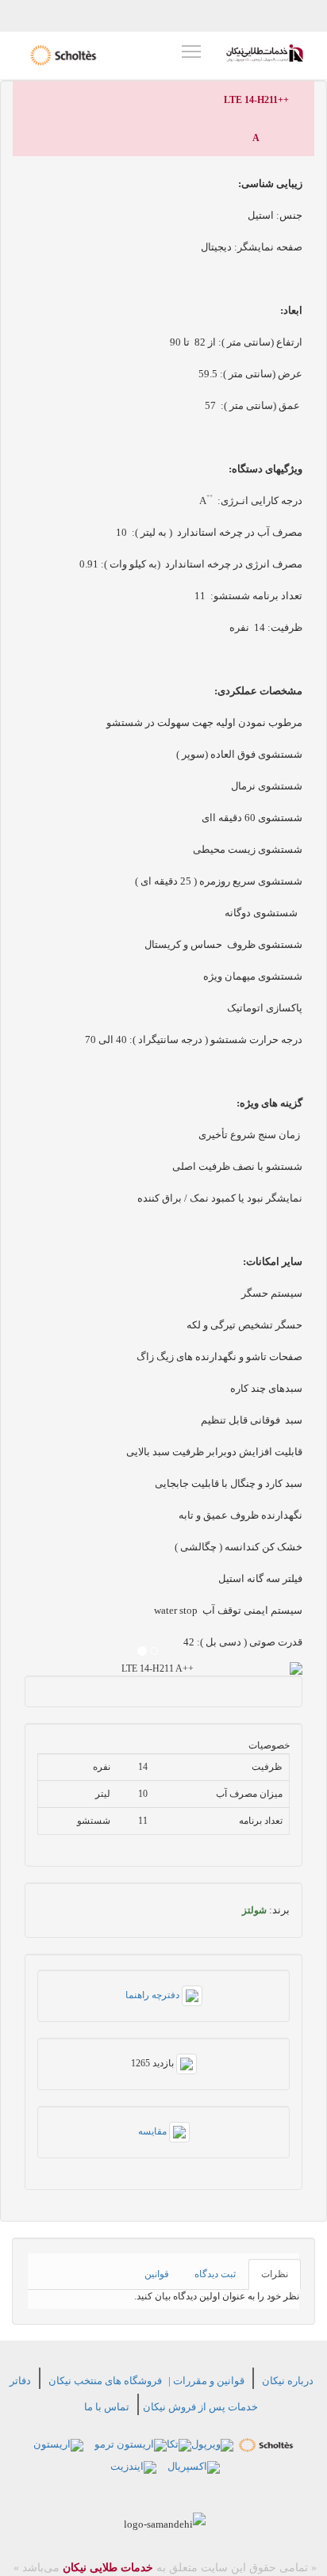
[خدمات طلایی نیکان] (265, 53)
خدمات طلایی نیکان (106, 2568)
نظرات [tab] (275, 2274)
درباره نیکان (288, 2381)
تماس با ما (107, 2407)
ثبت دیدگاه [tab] (215, 2274)
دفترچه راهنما (154, 1995)
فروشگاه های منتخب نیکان (105, 2381)
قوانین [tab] (157, 2274)
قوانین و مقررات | (206, 2381)
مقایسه (154, 2131)
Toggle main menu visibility (191, 51)
